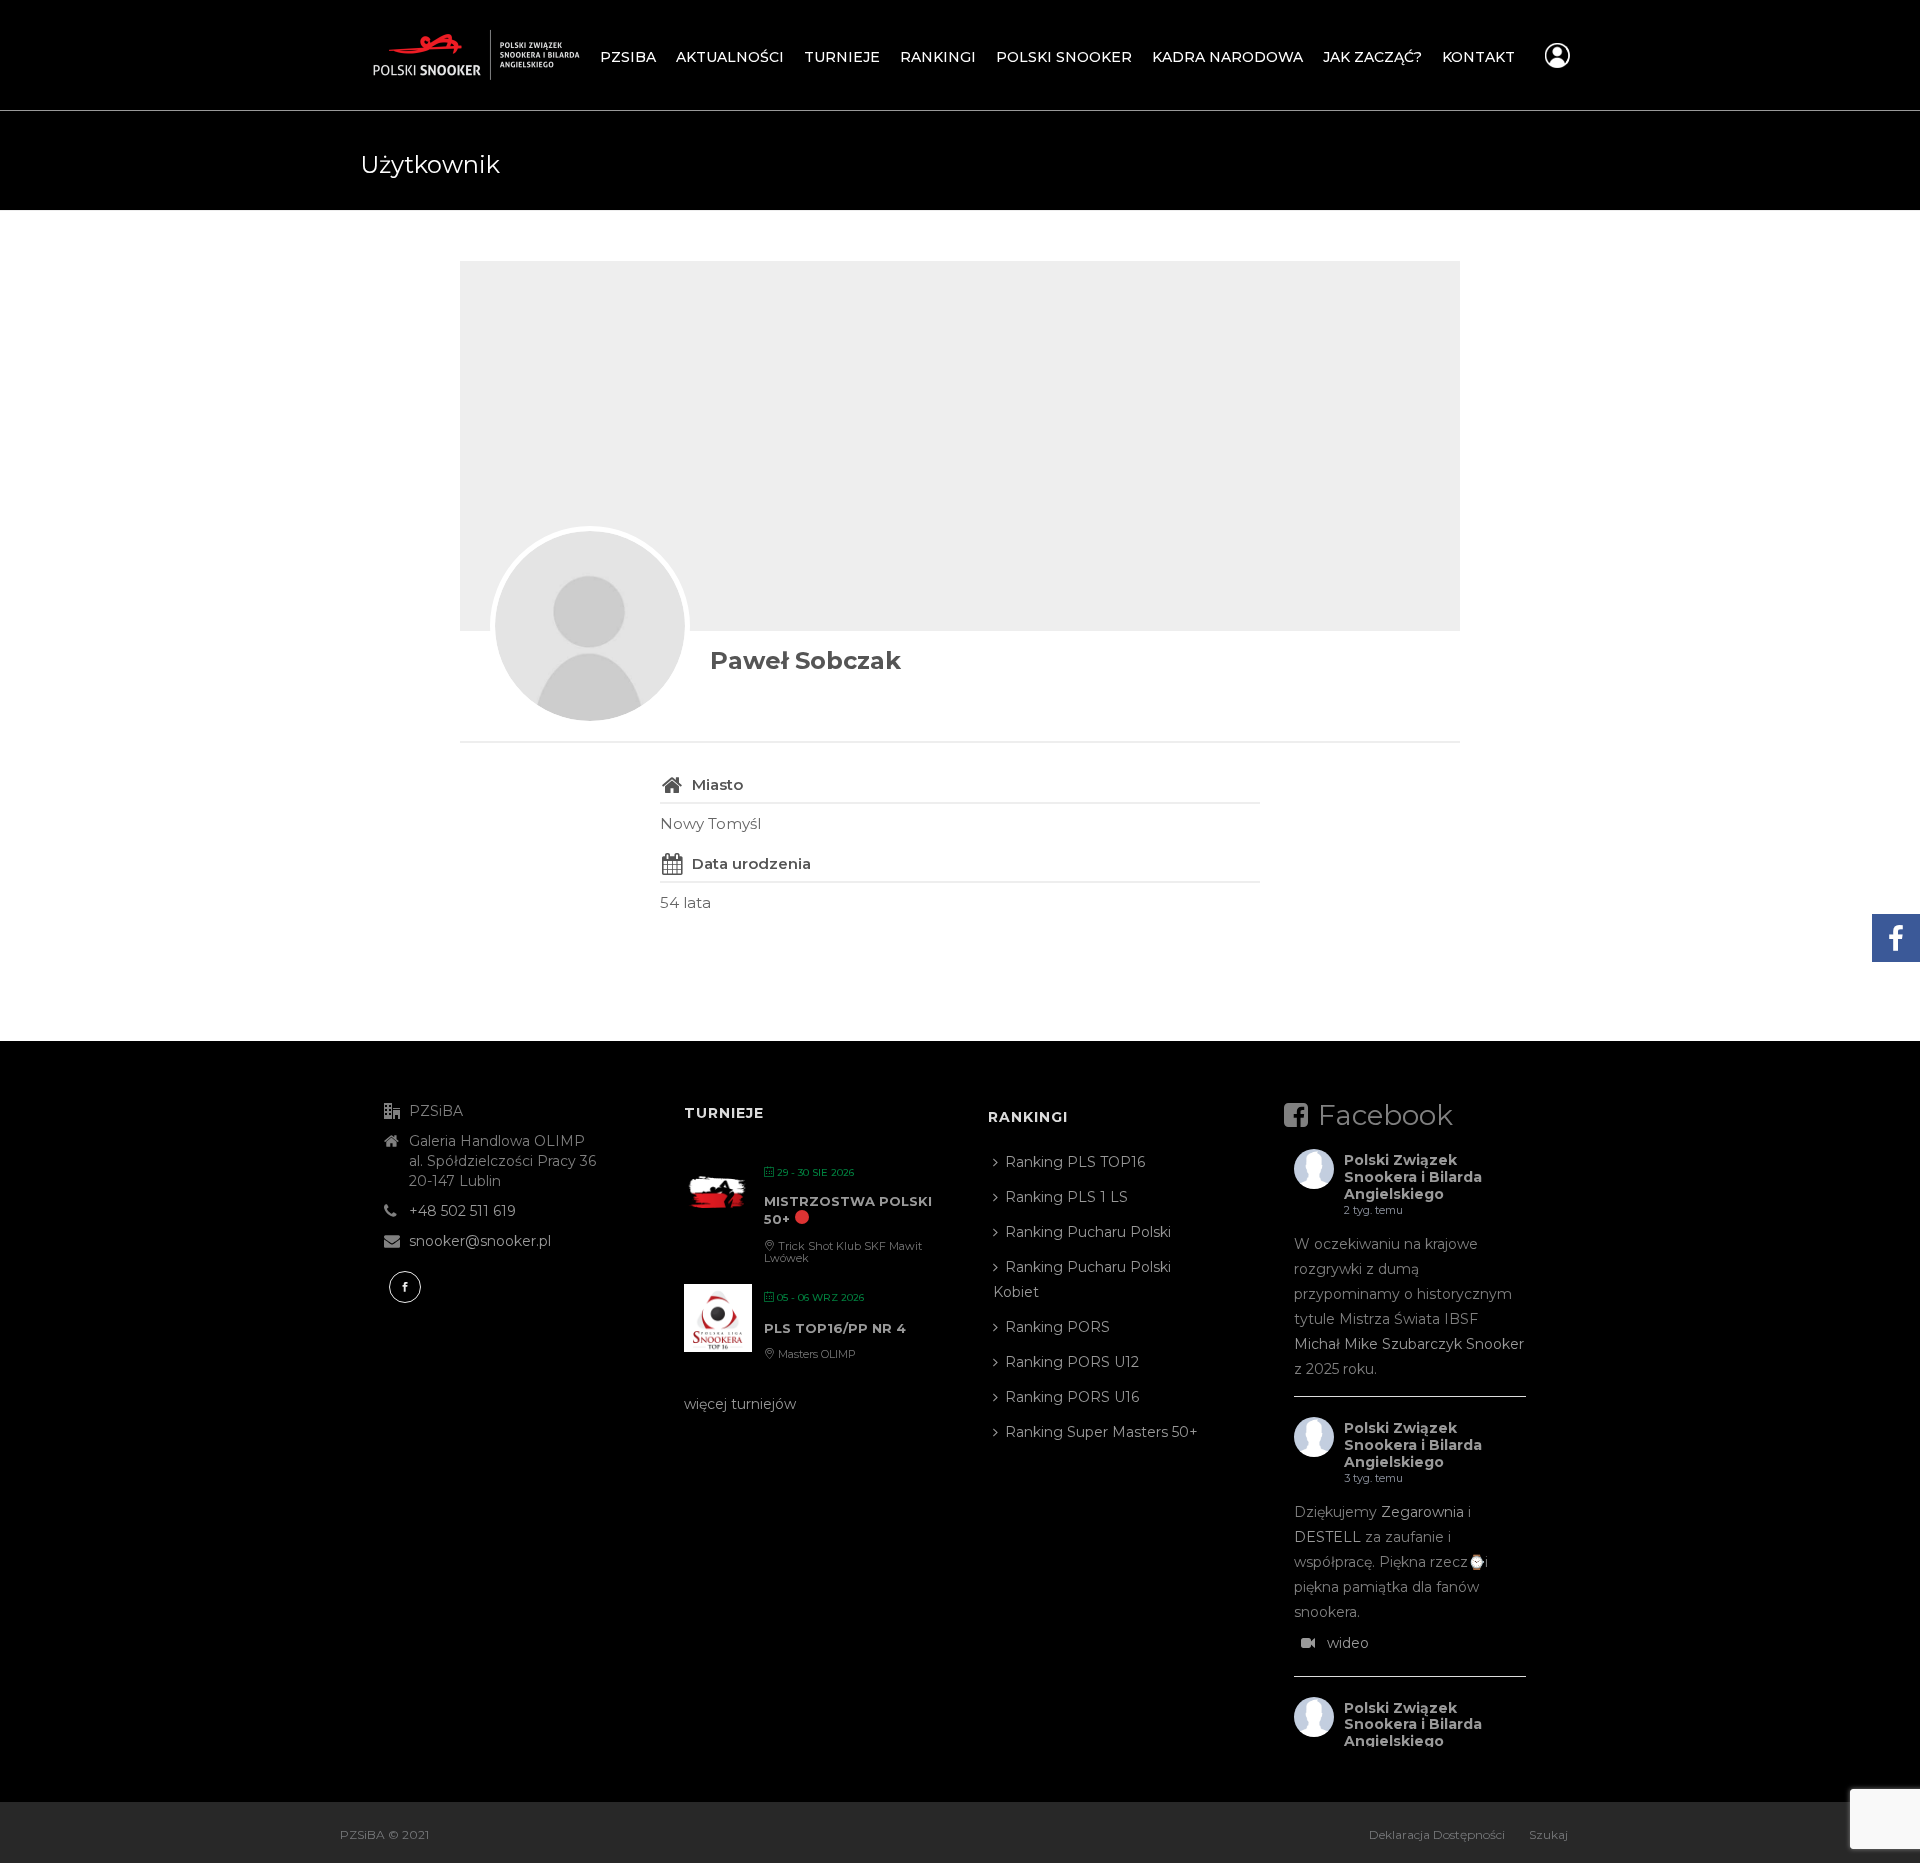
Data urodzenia (751, 863)
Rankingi (938, 57)
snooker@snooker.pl (480, 1241)
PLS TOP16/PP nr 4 (835, 1328)
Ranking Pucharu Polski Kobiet (1082, 1279)
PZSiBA (628, 57)
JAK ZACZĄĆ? (1372, 57)
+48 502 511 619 (462, 1211)
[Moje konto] (1557, 61)
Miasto (717, 784)
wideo (1348, 1643)
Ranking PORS (1057, 1327)
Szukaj (1548, 1834)
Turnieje (842, 57)
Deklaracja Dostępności (1437, 1834)
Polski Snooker (1064, 57)
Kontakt (1478, 57)
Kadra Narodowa (1227, 57)
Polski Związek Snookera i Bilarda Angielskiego (1413, 1177)
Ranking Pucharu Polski (1088, 1232)
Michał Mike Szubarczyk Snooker (1409, 1344)
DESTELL (1327, 1537)
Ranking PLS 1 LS (1066, 1197)
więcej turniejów (740, 1404)
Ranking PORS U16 (1072, 1397)
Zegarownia (1422, 1512)
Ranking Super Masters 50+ (1101, 1432)
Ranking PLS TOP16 (1075, 1162)
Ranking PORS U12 (1072, 1362)
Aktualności (730, 57)
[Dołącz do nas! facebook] (405, 1287)
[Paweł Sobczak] (590, 626)
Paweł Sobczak (805, 660)
